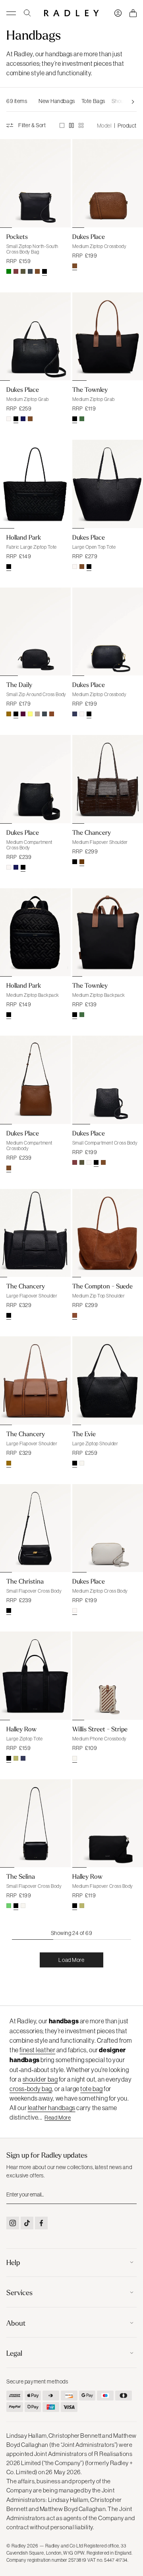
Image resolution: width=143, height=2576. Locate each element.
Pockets (17, 237)
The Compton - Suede (102, 1286)
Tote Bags (93, 101)
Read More (58, 2118)
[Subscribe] (130, 2194)
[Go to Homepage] (71, 13)
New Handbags (57, 101)
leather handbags (52, 2108)
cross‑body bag (31, 2089)
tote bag (91, 2089)
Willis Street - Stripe (100, 1729)
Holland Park (24, 537)
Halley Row (21, 1729)
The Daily (19, 685)
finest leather (37, 2050)
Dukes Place (89, 237)
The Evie (84, 1434)
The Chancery (92, 832)
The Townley (90, 389)
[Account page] (118, 13)
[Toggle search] (27, 13)
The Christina (25, 1581)
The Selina (21, 1876)
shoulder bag (40, 2079)
